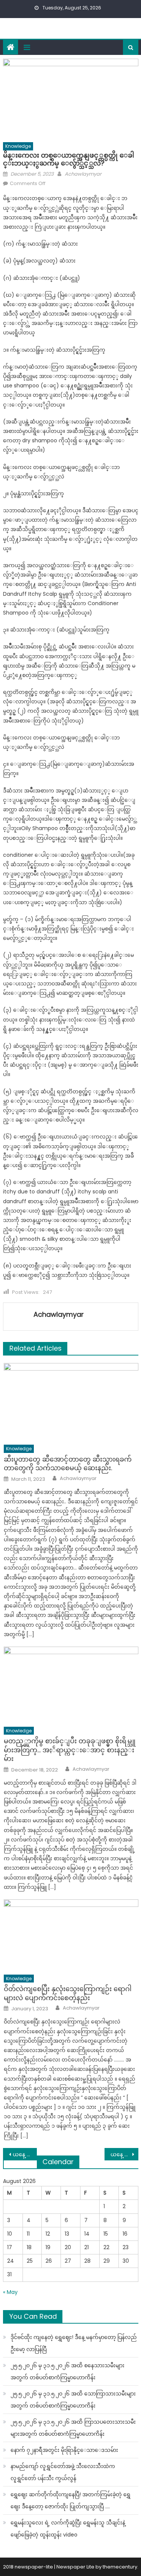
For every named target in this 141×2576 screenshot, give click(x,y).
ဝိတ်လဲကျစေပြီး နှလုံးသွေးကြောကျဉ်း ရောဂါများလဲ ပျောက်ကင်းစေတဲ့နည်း (68, 1993)
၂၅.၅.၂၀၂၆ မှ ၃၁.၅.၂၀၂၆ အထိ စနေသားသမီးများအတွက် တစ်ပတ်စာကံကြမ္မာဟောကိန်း (67, 2371)
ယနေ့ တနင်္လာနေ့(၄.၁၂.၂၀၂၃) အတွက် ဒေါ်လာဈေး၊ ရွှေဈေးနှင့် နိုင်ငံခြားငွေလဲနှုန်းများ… (25, 2154)
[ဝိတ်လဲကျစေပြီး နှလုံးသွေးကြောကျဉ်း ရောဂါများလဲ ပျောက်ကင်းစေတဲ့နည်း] (71, 1935)
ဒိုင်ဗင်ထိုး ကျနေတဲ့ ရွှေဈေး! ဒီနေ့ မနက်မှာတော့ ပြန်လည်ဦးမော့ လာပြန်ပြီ (74, 2343)
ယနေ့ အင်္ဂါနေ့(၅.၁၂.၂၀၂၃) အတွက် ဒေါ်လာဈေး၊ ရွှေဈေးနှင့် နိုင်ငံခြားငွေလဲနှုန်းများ (124, 2154)
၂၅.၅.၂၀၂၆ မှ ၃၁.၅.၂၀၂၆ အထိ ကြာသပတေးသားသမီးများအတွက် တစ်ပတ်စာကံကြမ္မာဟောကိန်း (73, 2428)
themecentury (120, 2567)
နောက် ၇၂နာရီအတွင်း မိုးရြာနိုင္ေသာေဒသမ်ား (64, 2450)
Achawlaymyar (83, 174)
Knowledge (18, 146)
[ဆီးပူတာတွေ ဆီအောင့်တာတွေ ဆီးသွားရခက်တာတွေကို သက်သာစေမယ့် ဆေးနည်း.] (71, 1402)
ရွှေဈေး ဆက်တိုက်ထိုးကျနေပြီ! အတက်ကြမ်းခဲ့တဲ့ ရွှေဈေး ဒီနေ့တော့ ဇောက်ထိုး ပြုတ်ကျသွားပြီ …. (70, 2500)
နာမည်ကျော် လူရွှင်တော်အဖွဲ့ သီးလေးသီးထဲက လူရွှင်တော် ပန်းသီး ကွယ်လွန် (63, 2472)
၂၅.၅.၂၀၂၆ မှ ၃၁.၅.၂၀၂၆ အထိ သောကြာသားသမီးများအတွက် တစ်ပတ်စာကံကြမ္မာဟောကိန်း (73, 2400)
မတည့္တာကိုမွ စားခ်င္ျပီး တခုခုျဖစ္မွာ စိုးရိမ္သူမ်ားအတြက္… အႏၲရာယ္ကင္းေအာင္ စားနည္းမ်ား (70, 1750)
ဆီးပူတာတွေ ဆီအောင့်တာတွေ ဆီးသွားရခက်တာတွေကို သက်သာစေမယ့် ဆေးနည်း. (68, 1464)
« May (10, 2292)
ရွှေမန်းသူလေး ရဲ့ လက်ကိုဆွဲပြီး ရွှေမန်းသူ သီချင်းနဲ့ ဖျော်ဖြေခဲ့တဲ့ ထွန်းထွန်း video (68, 2529)
